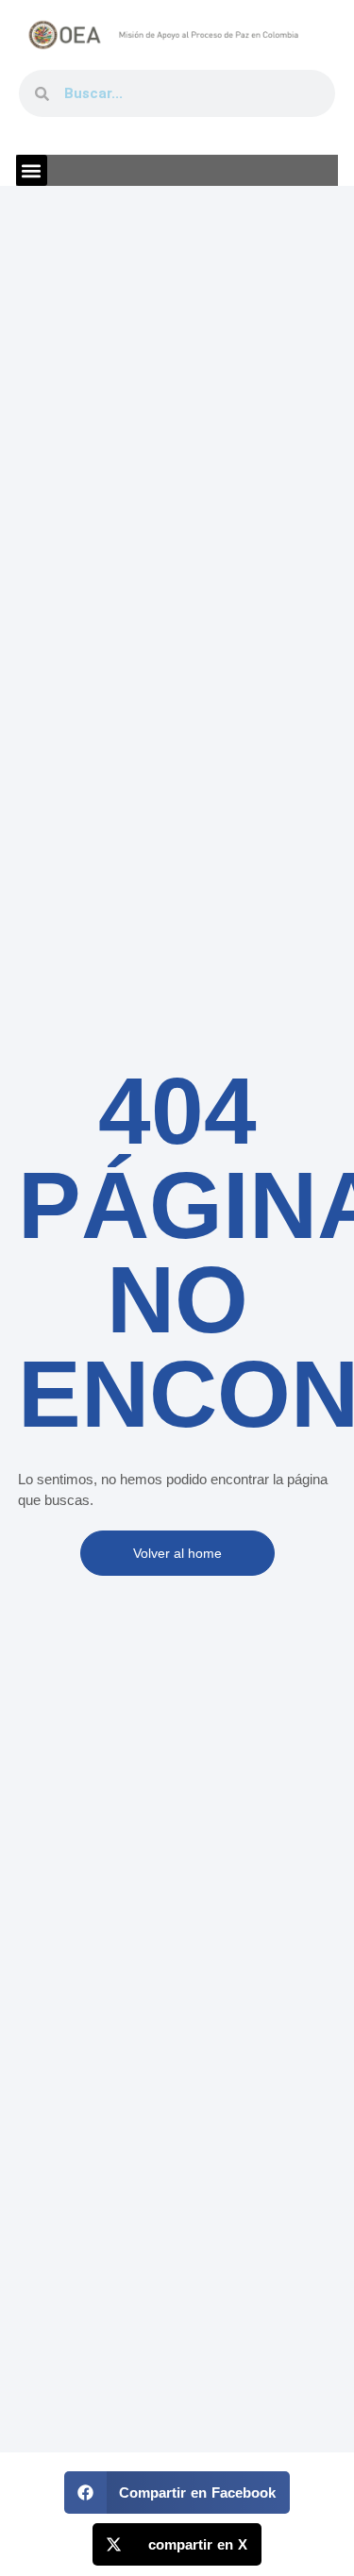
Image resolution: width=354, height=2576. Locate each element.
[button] (32, 170)
